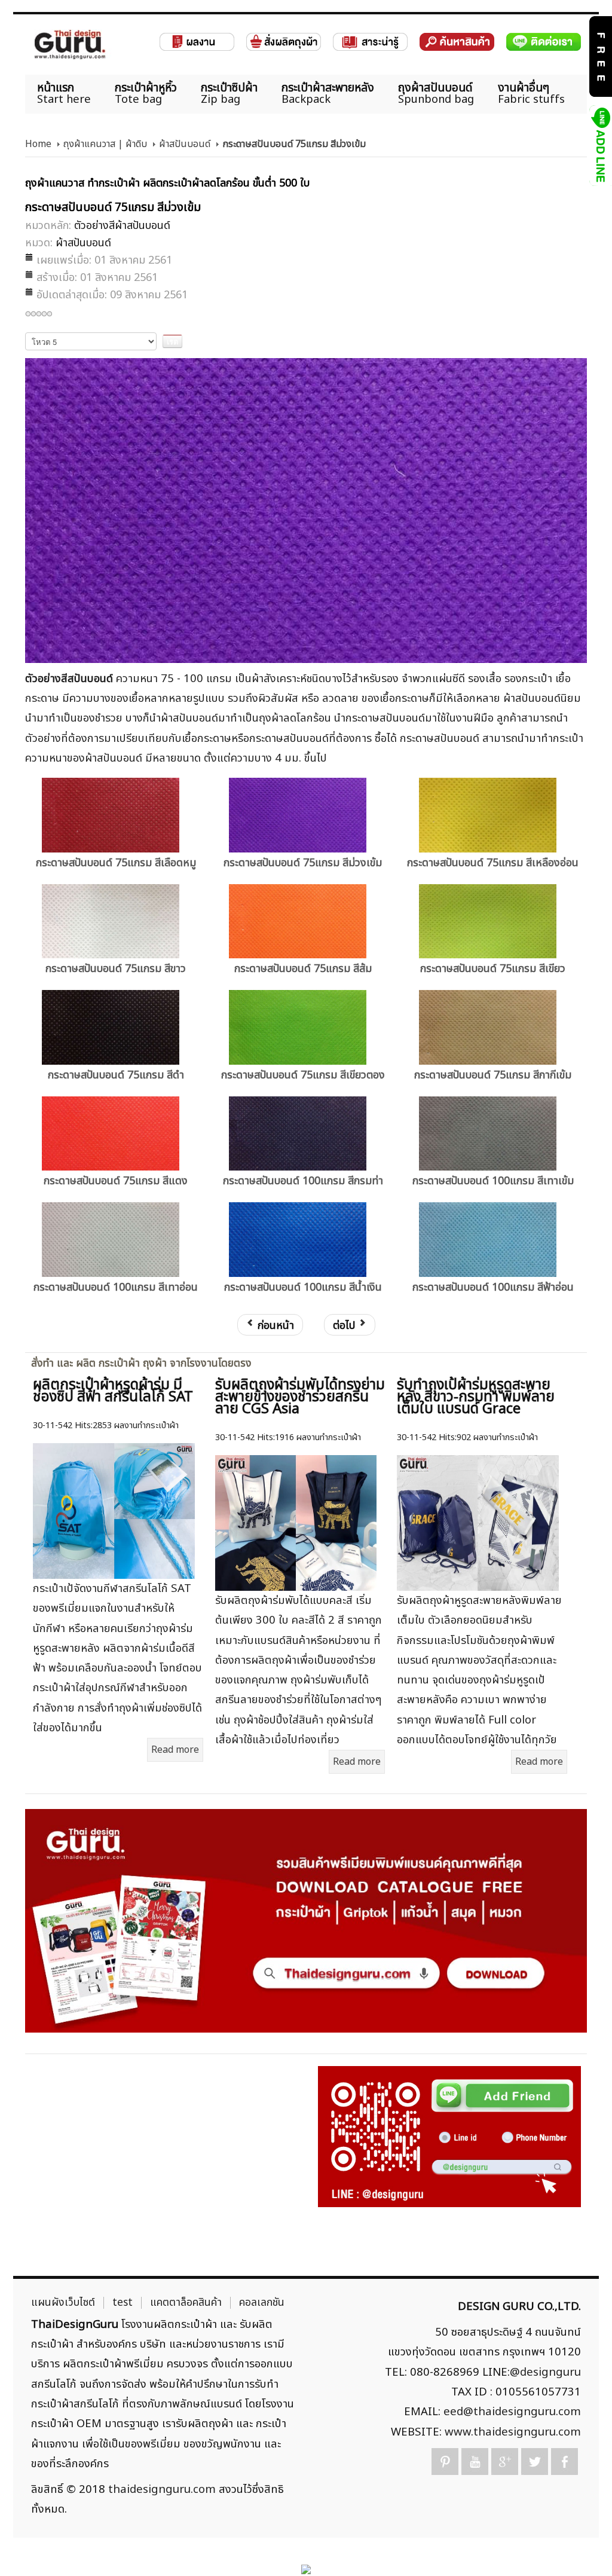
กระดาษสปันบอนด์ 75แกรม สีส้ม (303, 969)
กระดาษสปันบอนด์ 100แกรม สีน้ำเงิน (303, 1287)
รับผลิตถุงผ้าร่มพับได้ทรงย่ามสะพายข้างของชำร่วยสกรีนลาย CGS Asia (300, 1397)
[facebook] (564, 2462)
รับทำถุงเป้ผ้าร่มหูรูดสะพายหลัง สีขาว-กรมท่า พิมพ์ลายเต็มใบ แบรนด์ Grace (476, 1397)
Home (38, 144)
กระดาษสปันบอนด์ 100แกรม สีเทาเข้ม (493, 1181)
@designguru (545, 2372)
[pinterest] (445, 2462)
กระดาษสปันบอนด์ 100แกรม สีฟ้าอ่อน (493, 1287)
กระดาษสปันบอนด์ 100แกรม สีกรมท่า (303, 1181)
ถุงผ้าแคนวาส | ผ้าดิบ (105, 144)
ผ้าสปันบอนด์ (185, 144)
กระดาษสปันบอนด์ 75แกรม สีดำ (116, 1075)
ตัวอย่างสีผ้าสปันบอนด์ (122, 226)
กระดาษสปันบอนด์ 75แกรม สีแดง (116, 1181)
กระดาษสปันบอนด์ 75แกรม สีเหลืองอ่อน (493, 863)
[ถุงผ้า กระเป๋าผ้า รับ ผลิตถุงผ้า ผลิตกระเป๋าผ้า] (70, 45)
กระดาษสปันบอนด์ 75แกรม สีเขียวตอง (303, 1075)
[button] (582, 2546)
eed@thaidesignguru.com (512, 2412)
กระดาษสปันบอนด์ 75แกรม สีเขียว (493, 969)
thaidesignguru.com (162, 2489)
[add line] (600, 145)
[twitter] (535, 2462)
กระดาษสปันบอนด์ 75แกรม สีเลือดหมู (116, 863)
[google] (505, 2462)
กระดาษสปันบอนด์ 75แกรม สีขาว (116, 969)
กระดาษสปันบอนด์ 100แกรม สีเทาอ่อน (116, 1287)
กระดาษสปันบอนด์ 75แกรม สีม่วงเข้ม (303, 863)
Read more (175, 1750)
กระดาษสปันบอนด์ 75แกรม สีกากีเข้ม (493, 1075)
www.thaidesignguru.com (513, 2432)
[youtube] (475, 2462)
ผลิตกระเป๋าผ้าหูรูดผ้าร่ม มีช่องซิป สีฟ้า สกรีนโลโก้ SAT (113, 1391)
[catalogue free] (600, 56)
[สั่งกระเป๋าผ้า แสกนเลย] (449, 2137)
